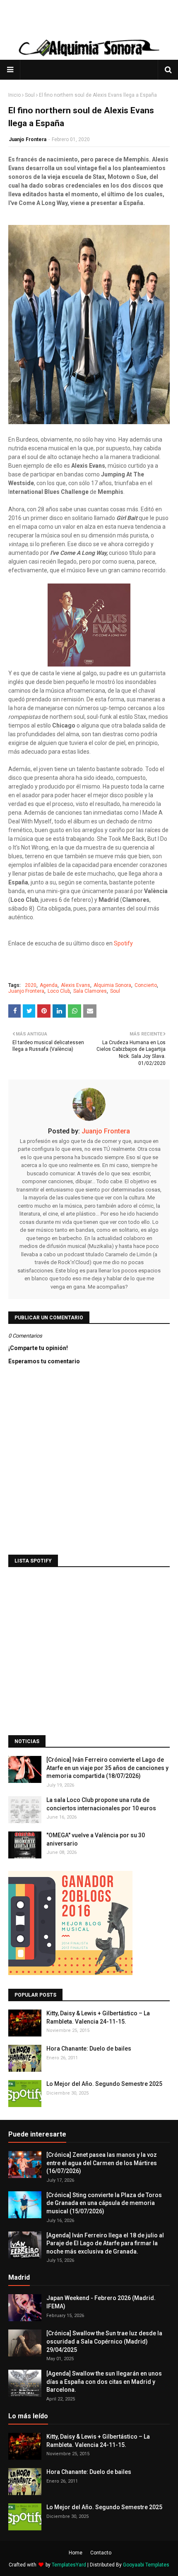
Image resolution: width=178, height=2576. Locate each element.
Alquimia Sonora (112, 985)
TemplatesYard (69, 2565)
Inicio (14, 95)
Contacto (101, 2553)
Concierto (146, 985)
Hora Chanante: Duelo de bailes (89, 2049)
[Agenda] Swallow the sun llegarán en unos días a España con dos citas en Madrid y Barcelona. (104, 2382)
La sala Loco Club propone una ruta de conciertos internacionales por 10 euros (101, 1804)
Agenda (49, 985)
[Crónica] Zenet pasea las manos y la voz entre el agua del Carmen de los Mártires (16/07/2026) (102, 2163)
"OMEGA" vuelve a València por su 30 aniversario (96, 1839)
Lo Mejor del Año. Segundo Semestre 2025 (104, 2084)
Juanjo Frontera (28, 139)
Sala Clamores (90, 991)
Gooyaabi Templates (146, 2565)
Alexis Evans (76, 985)
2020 (31, 985)
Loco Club (59, 991)
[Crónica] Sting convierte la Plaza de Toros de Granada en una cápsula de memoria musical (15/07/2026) (104, 2203)
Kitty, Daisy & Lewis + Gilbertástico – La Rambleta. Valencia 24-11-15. (98, 2017)
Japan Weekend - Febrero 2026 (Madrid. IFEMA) (101, 2302)
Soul (30, 95)
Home (76, 2553)
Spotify (123, 943)
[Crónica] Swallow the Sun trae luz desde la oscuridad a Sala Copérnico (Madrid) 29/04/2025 (104, 2341)
